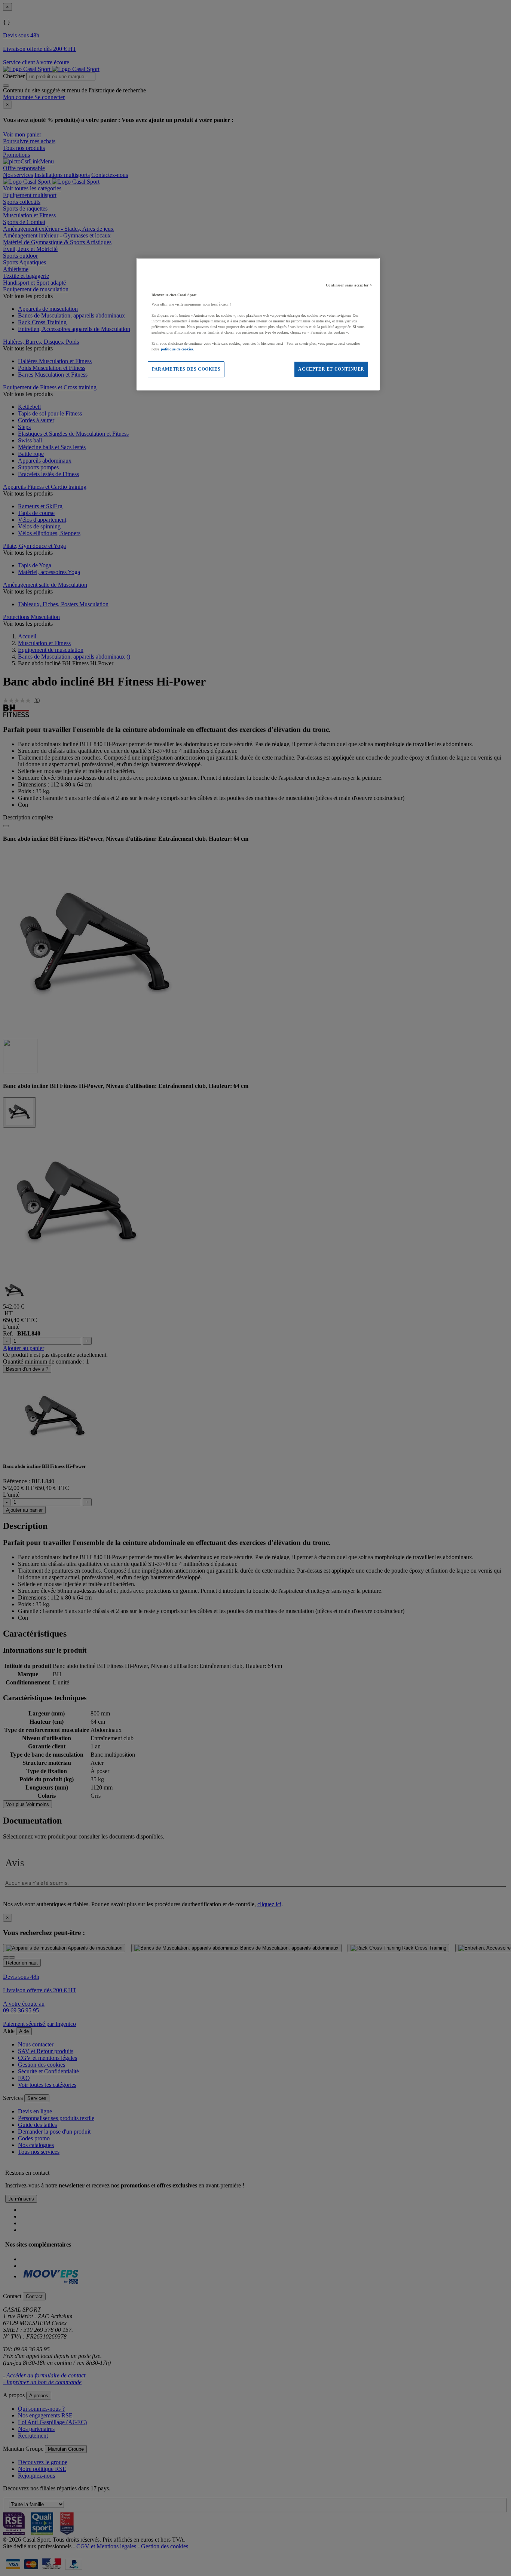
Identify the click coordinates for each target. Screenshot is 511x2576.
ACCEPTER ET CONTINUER (331, 369)
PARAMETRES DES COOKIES (186, 369)
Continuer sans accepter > (349, 285)
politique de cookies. (178, 349)
